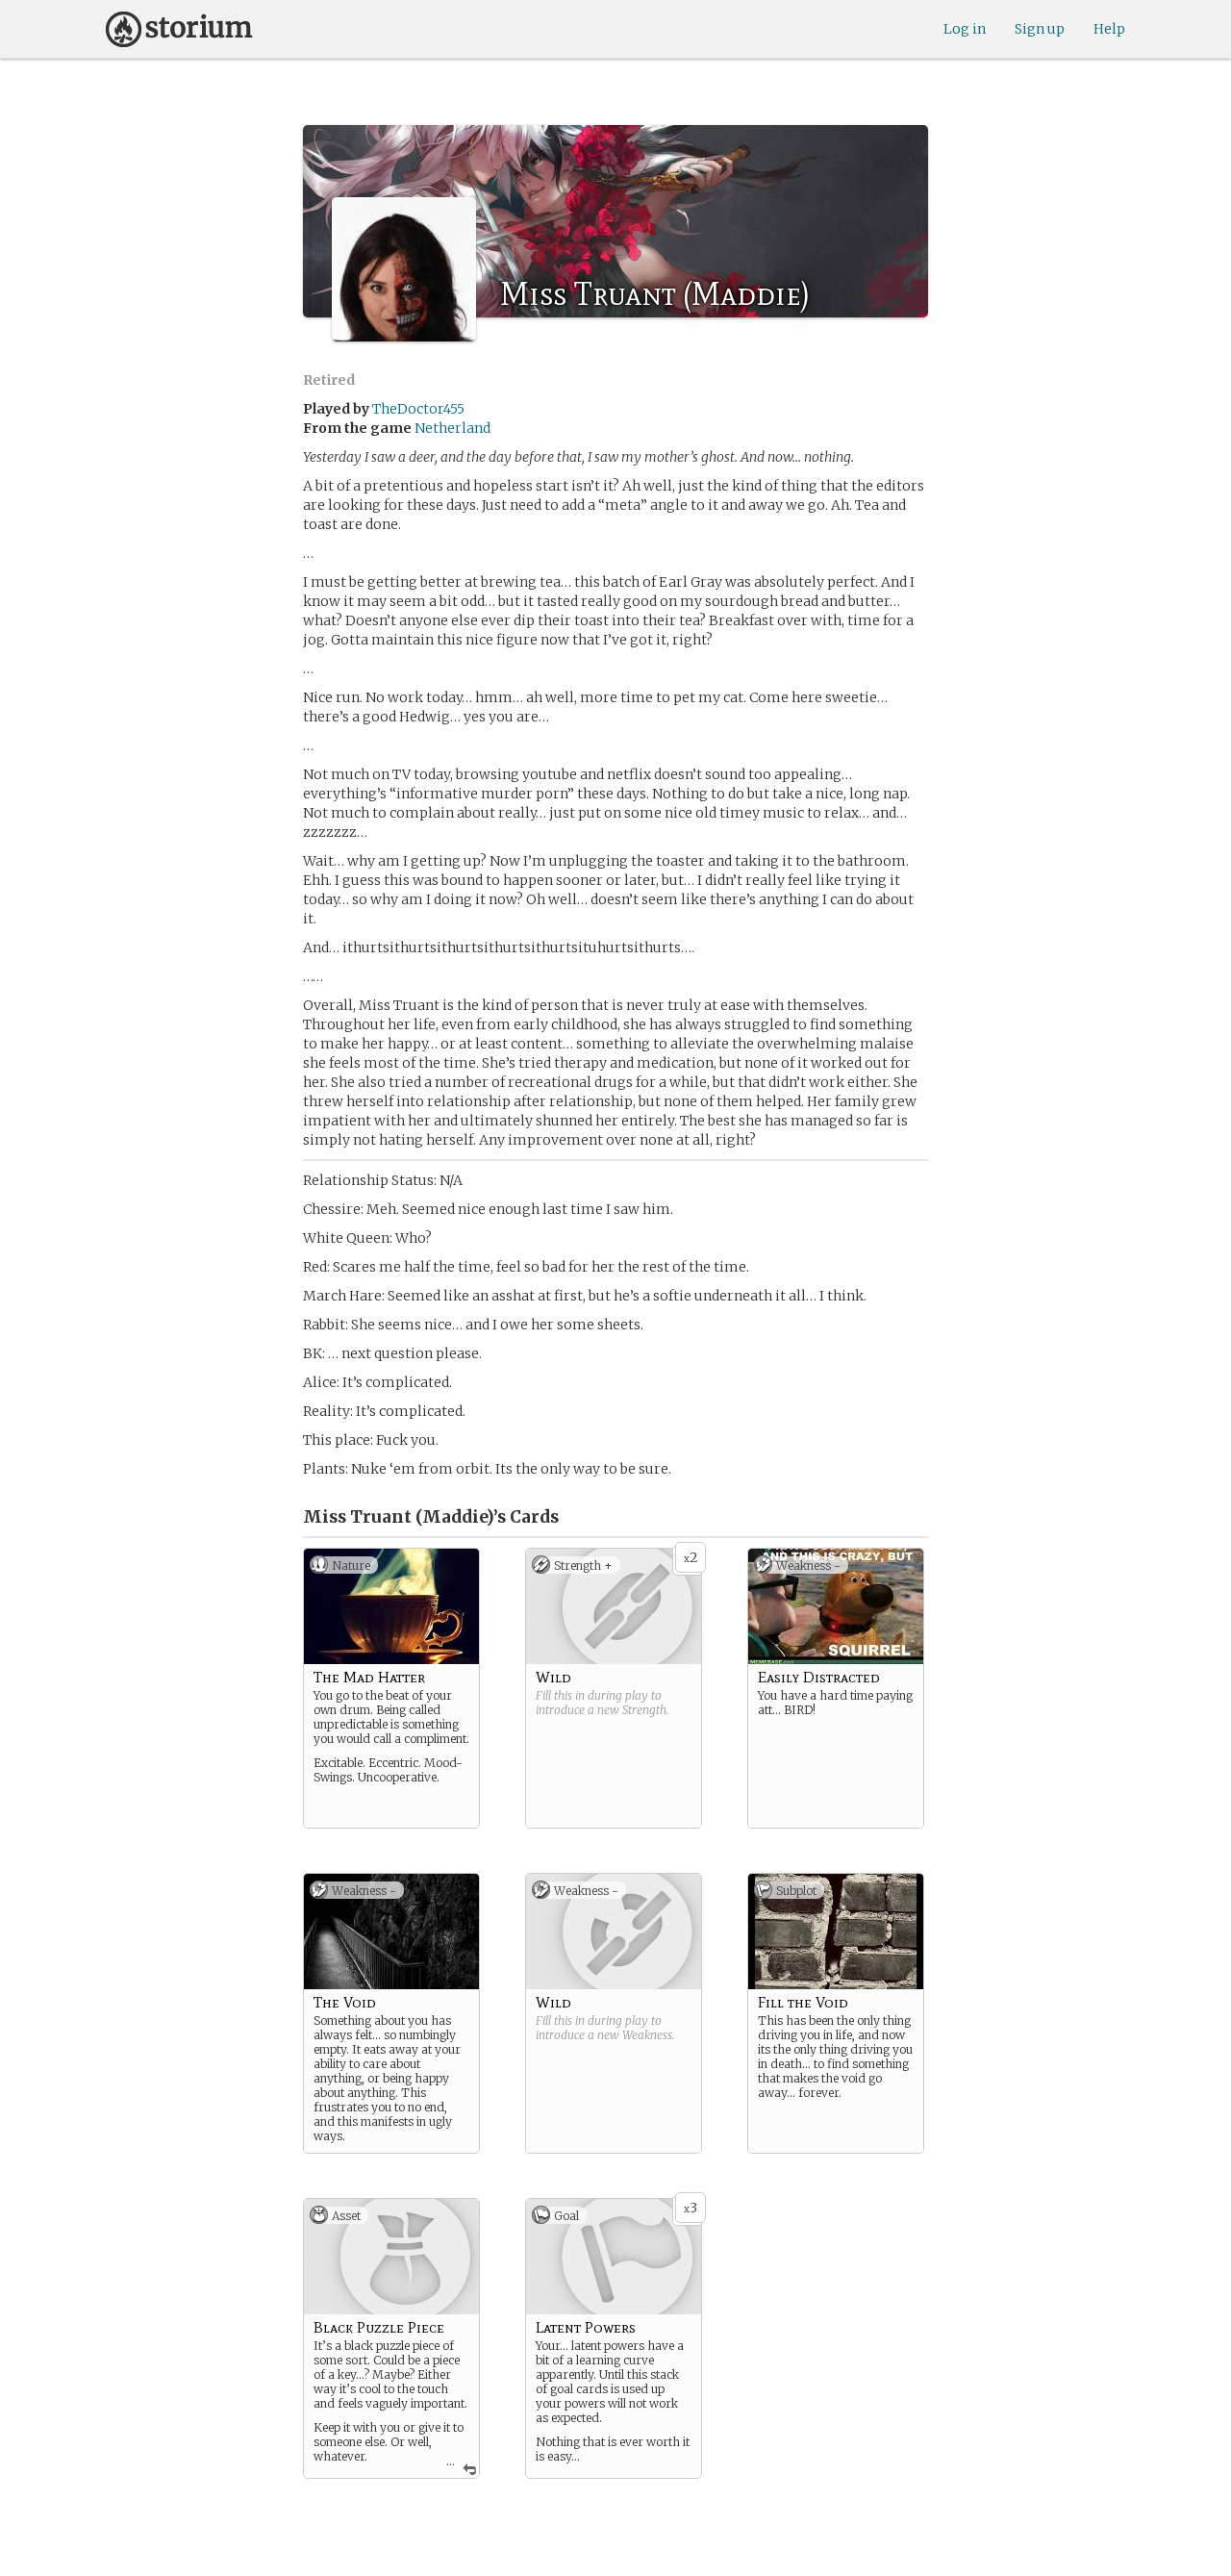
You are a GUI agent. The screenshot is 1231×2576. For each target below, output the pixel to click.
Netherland (452, 428)
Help (1109, 29)
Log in (965, 29)
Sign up (1040, 29)
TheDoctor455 (418, 409)
